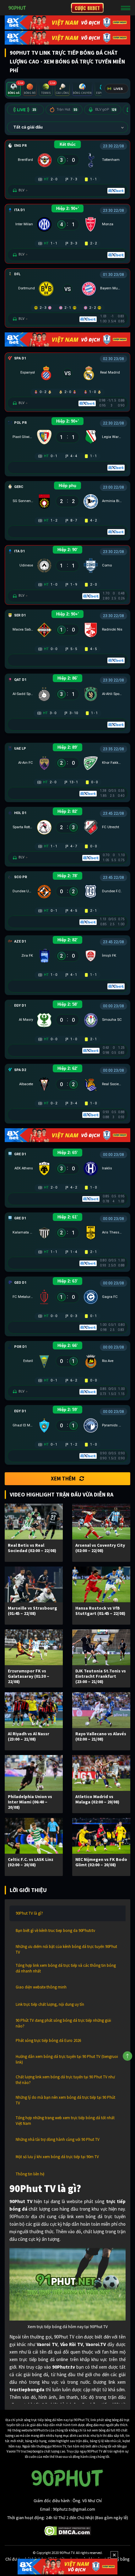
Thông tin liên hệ (30, 2174)
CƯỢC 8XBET (87, 8)
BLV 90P (106, 109)
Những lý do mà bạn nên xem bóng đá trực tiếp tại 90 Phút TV (65, 2100)
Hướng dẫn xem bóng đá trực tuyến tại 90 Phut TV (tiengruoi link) (67, 2059)
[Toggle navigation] (126, 8)
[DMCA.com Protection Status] (68, 2530)
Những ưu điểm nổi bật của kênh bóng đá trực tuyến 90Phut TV (66, 1949)
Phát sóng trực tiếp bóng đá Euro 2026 (48, 2040)
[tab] (14, 89)
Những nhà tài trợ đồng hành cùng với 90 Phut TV (58, 2139)
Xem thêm (63, 1479)
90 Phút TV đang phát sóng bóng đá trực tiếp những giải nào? (63, 2023)
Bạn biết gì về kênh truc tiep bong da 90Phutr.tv (55, 1931)
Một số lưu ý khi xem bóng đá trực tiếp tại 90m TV (57, 2157)
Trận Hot (67, 109)
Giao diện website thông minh (41, 1987)
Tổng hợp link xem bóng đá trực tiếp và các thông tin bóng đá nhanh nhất (66, 1968)
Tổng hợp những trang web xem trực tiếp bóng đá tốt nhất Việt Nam (65, 2121)
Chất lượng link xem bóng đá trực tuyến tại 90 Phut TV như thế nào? (65, 2080)
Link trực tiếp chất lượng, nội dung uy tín (50, 2004)
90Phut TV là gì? (29, 1913)
